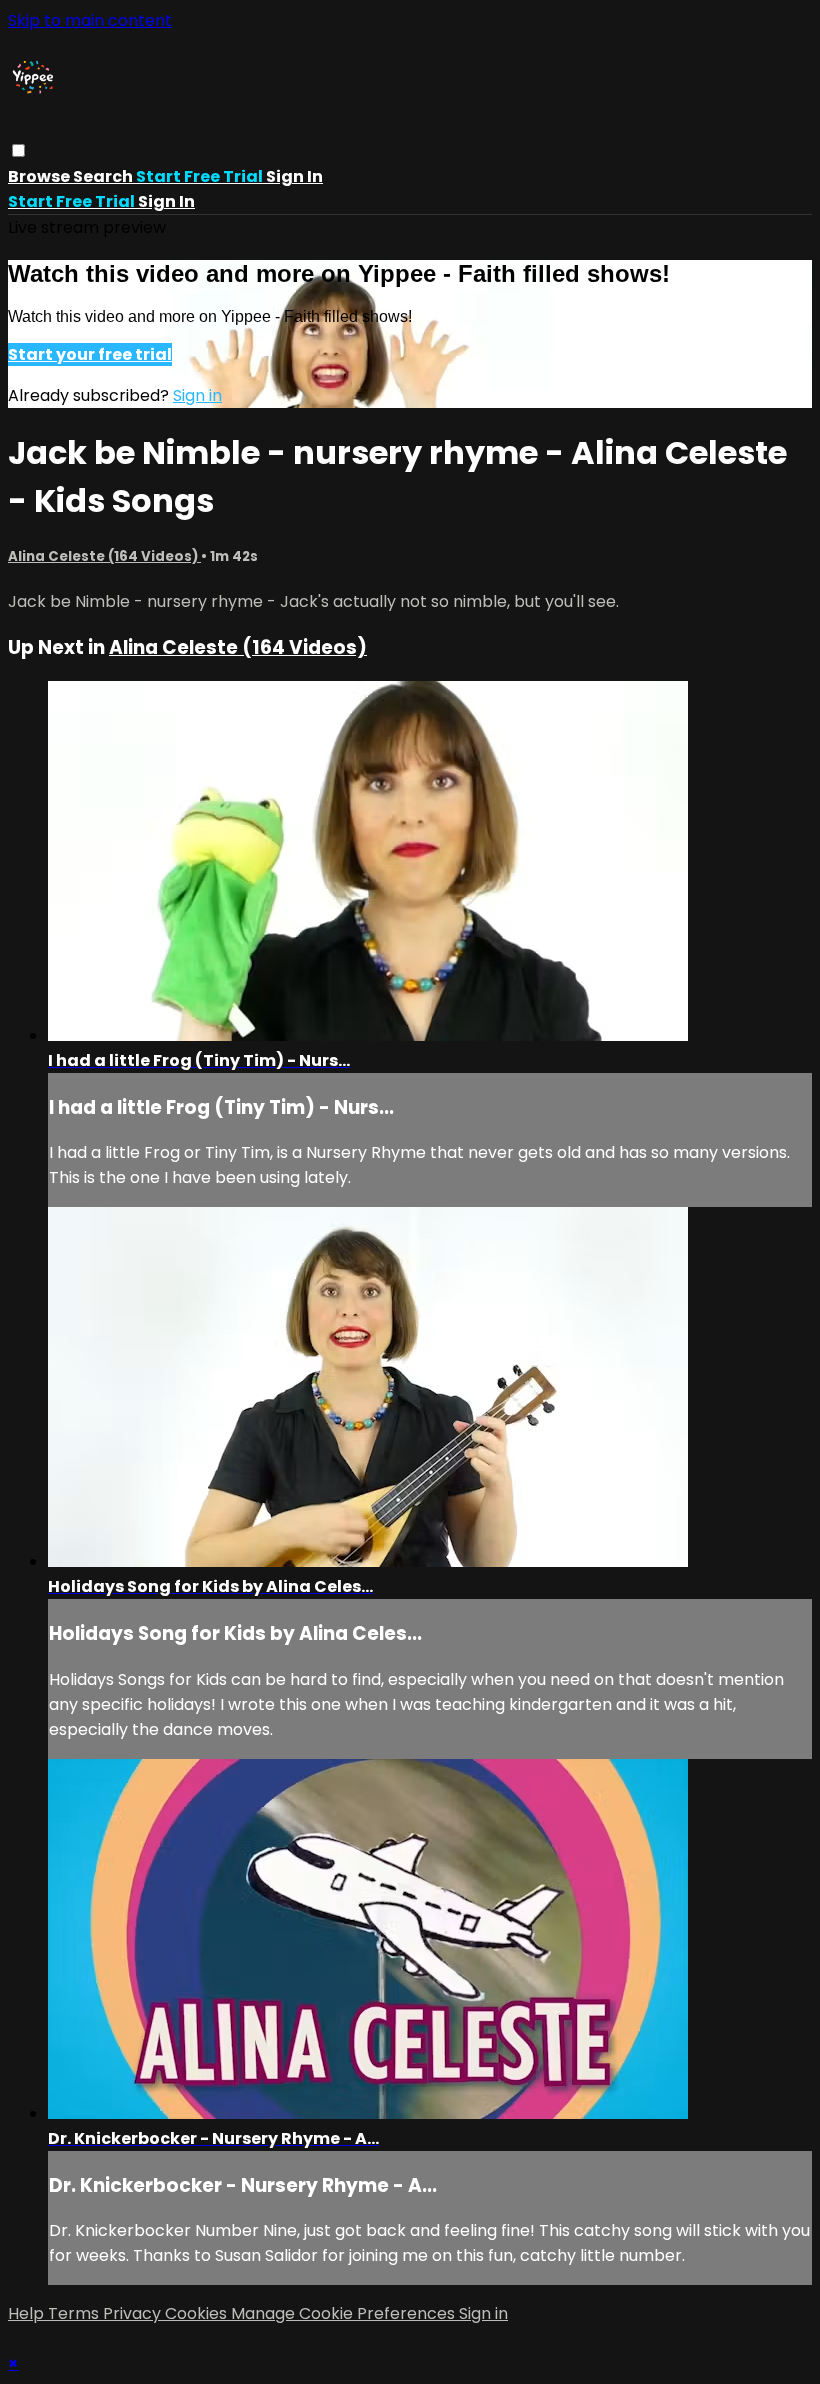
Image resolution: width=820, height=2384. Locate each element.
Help (28, 2313)
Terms (75, 2313)
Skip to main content (90, 20)
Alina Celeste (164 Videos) (104, 556)
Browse (40, 176)
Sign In (166, 201)
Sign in (294, 176)
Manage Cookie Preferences (345, 2313)
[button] (18, 150)
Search (104, 176)
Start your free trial (90, 354)
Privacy (134, 2313)
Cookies (198, 2313)
